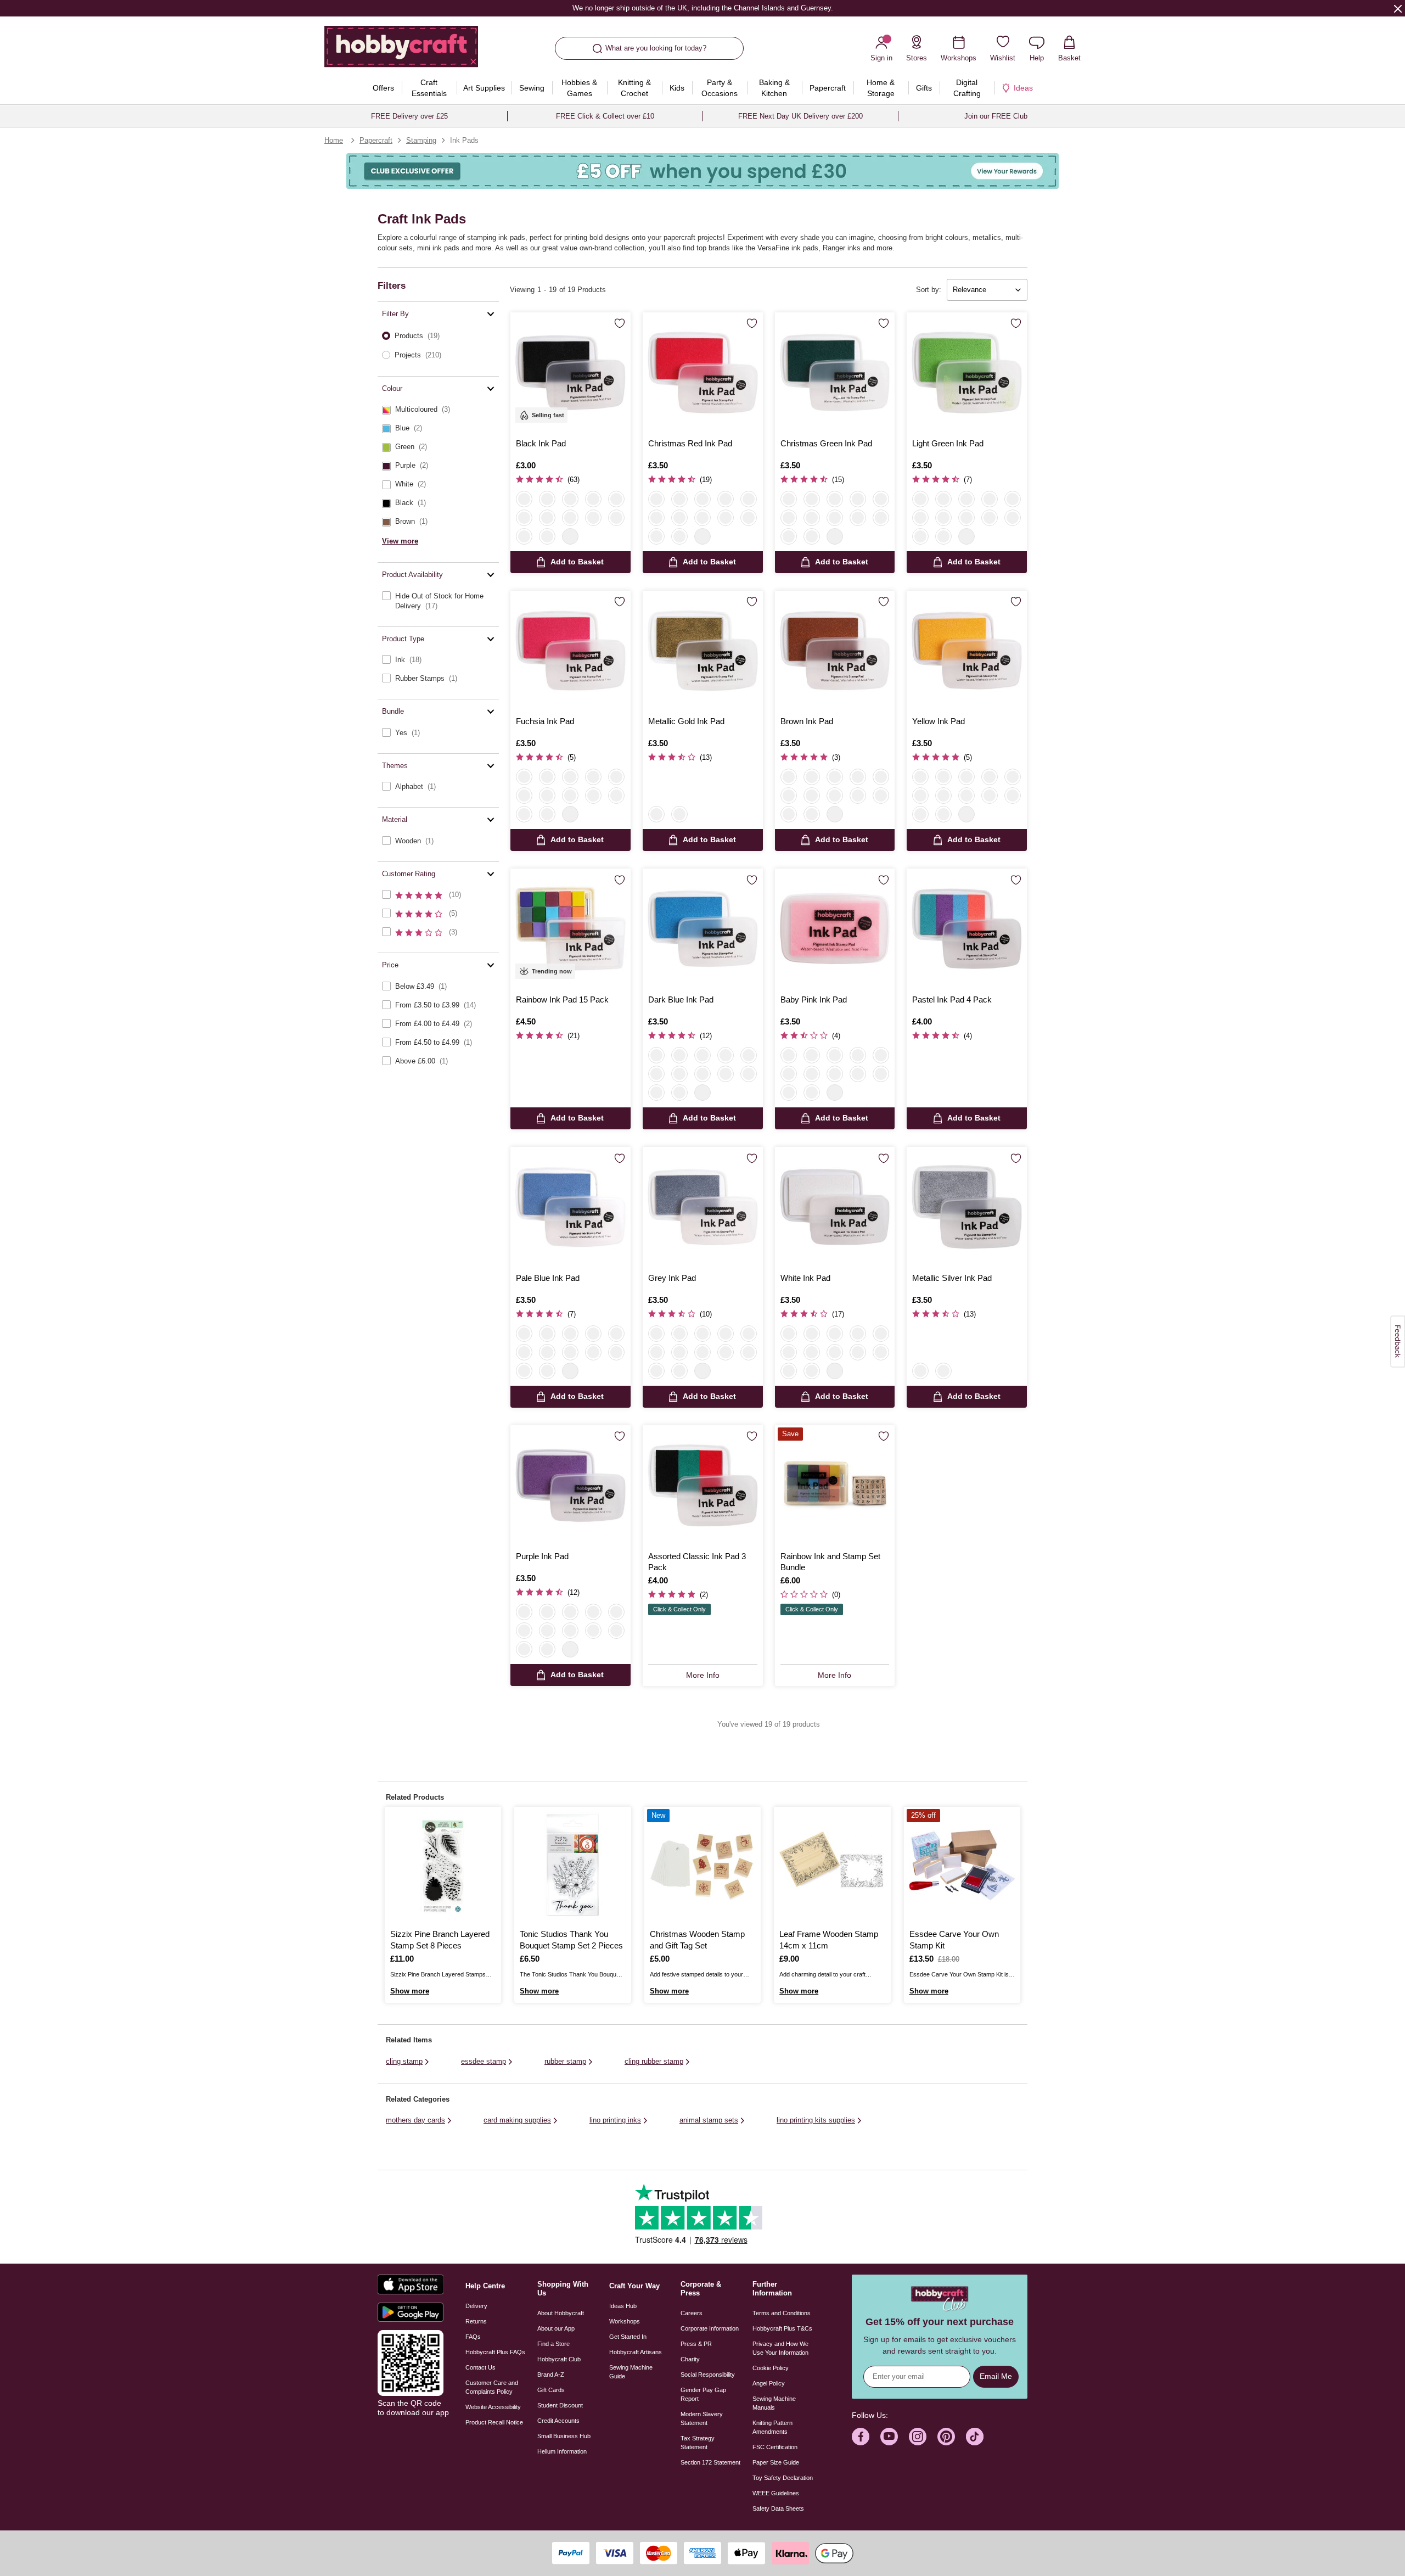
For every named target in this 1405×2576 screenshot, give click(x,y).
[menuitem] (384, 88)
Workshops (625, 2321)
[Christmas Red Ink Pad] (703, 373)
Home (334, 140)
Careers (692, 2313)
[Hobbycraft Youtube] (889, 2437)
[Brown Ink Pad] (835, 651)
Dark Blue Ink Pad (681, 999)
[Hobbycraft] (401, 51)
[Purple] (616, 499)
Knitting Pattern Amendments (772, 2427)
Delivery (476, 2306)
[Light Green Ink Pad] (967, 373)
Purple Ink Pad (542, 1556)
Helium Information (562, 2451)
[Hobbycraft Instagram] (918, 2437)
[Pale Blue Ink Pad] (571, 1207)
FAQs (473, 2337)
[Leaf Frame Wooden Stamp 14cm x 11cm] (832, 1865)
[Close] (1398, 8)
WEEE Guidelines (776, 2493)
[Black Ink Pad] (571, 373)
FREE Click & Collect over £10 (605, 116)
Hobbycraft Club (559, 2359)
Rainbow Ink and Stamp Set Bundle (830, 1562)
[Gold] (656, 814)
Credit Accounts (558, 2421)
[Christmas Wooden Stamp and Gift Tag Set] (702, 1865)
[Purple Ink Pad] (571, 1485)
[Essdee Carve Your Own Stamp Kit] (962, 1865)
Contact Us (480, 2367)
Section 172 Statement (710, 2462)
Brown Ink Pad (807, 721)
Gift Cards (551, 2390)
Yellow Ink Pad (938, 721)
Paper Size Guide (776, 2462)
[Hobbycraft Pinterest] (946, 2437)
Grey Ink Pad (672, 1278)
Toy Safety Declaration (783, 2478)
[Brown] (547, 536)
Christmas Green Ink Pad (826, 443)
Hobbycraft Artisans (636, 2352)
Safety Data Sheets (778, 2508)
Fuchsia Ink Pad (545, 721)
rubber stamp (565, 2061)
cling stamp (404, 2061)
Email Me (996, 2376)
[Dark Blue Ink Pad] (703, 929)
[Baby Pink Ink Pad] (835, 929)
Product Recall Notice (494, 2422)
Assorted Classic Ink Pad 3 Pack (697, 1562)
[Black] (524, 499)
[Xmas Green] (547, 518)
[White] (524, 518)
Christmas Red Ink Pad (690, 443)
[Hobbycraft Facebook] (861, 2437)
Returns (476, 2321)
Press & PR (696, 2344)
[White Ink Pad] (835, 1207)
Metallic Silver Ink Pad (952, 1278)
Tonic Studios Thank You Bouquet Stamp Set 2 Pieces (571, 1939)
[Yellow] (593, 518)
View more (400, 541)
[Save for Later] (620, 324)
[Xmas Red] (570, 518)
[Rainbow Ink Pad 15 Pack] (571, 929)
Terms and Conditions (782, 2313)
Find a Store (553, 2344)
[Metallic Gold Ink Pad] (703, 651)
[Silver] (679, 814)
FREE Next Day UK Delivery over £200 (800, 116)
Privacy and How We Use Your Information (780, 2348)
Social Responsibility (708, 2375)
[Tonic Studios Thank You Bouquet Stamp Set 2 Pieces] (572, 1865)
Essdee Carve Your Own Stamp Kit (954, 1939)
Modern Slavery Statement (702, 2418)
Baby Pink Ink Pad (814, 999)
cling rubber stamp (654, 2061)
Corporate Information (710, 2328)
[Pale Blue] (656, 518)
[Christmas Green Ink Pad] (835, 373)
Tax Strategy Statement (698, 2443)
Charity (690, 2359)
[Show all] (570, 536)
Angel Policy (769, 2383)
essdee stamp (484, 2061)
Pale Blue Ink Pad (548, 1278)
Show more (410, 1991)
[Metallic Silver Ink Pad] (967, 1207)
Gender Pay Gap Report (703, 2394)
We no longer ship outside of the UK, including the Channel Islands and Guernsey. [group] (702, 8)
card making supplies (517, 2120)
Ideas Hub (623, 2306)
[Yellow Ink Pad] (967, 651)
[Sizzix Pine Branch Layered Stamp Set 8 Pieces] (443, 1865)
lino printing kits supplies (816, 2120)
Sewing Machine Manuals (774, 2403)
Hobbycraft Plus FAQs (495, 2352)
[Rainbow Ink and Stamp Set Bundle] (835, 1485)
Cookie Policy (771, 2368)
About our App (556, 2328)
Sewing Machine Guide (631, 2372)
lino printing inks (615, 2120)
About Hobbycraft (561, 2313)
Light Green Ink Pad (948, 443)
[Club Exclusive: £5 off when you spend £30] (702, 171)
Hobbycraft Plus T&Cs (782, 2328)
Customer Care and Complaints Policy (492, 2387)
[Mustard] (616, 518)
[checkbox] (438, 410)
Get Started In (628, 2337)
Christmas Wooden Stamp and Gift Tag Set (697, 1939)
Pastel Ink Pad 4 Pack (952, 999)
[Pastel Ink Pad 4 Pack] (967, 929)
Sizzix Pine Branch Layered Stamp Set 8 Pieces (440, 1939)
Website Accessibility (493, 2407)
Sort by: (929, 290)
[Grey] (524, 536)
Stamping (421, 140)
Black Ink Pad (541, 443)
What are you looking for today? (656, 48)
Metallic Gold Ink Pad (686, 721)
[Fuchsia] (570, 499)
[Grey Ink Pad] (703, 1207)
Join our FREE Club (996, 116)
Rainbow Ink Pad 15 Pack (562, 999)
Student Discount (560, 2405)
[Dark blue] (547, 499)
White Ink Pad (805, 1278)
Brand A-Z (551, 2375)
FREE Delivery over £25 (409, 116)
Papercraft (376, 140)
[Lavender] (593, 499)
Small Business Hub (564, 2436)
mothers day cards (415, 2120)
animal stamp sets (709, 2120)
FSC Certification (775, 2447)
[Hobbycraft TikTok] (975, 2437)
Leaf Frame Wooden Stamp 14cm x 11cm (829, 1939)
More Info (703, 1675)
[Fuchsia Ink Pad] (571, 651)
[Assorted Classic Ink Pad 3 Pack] (703, 1485)
